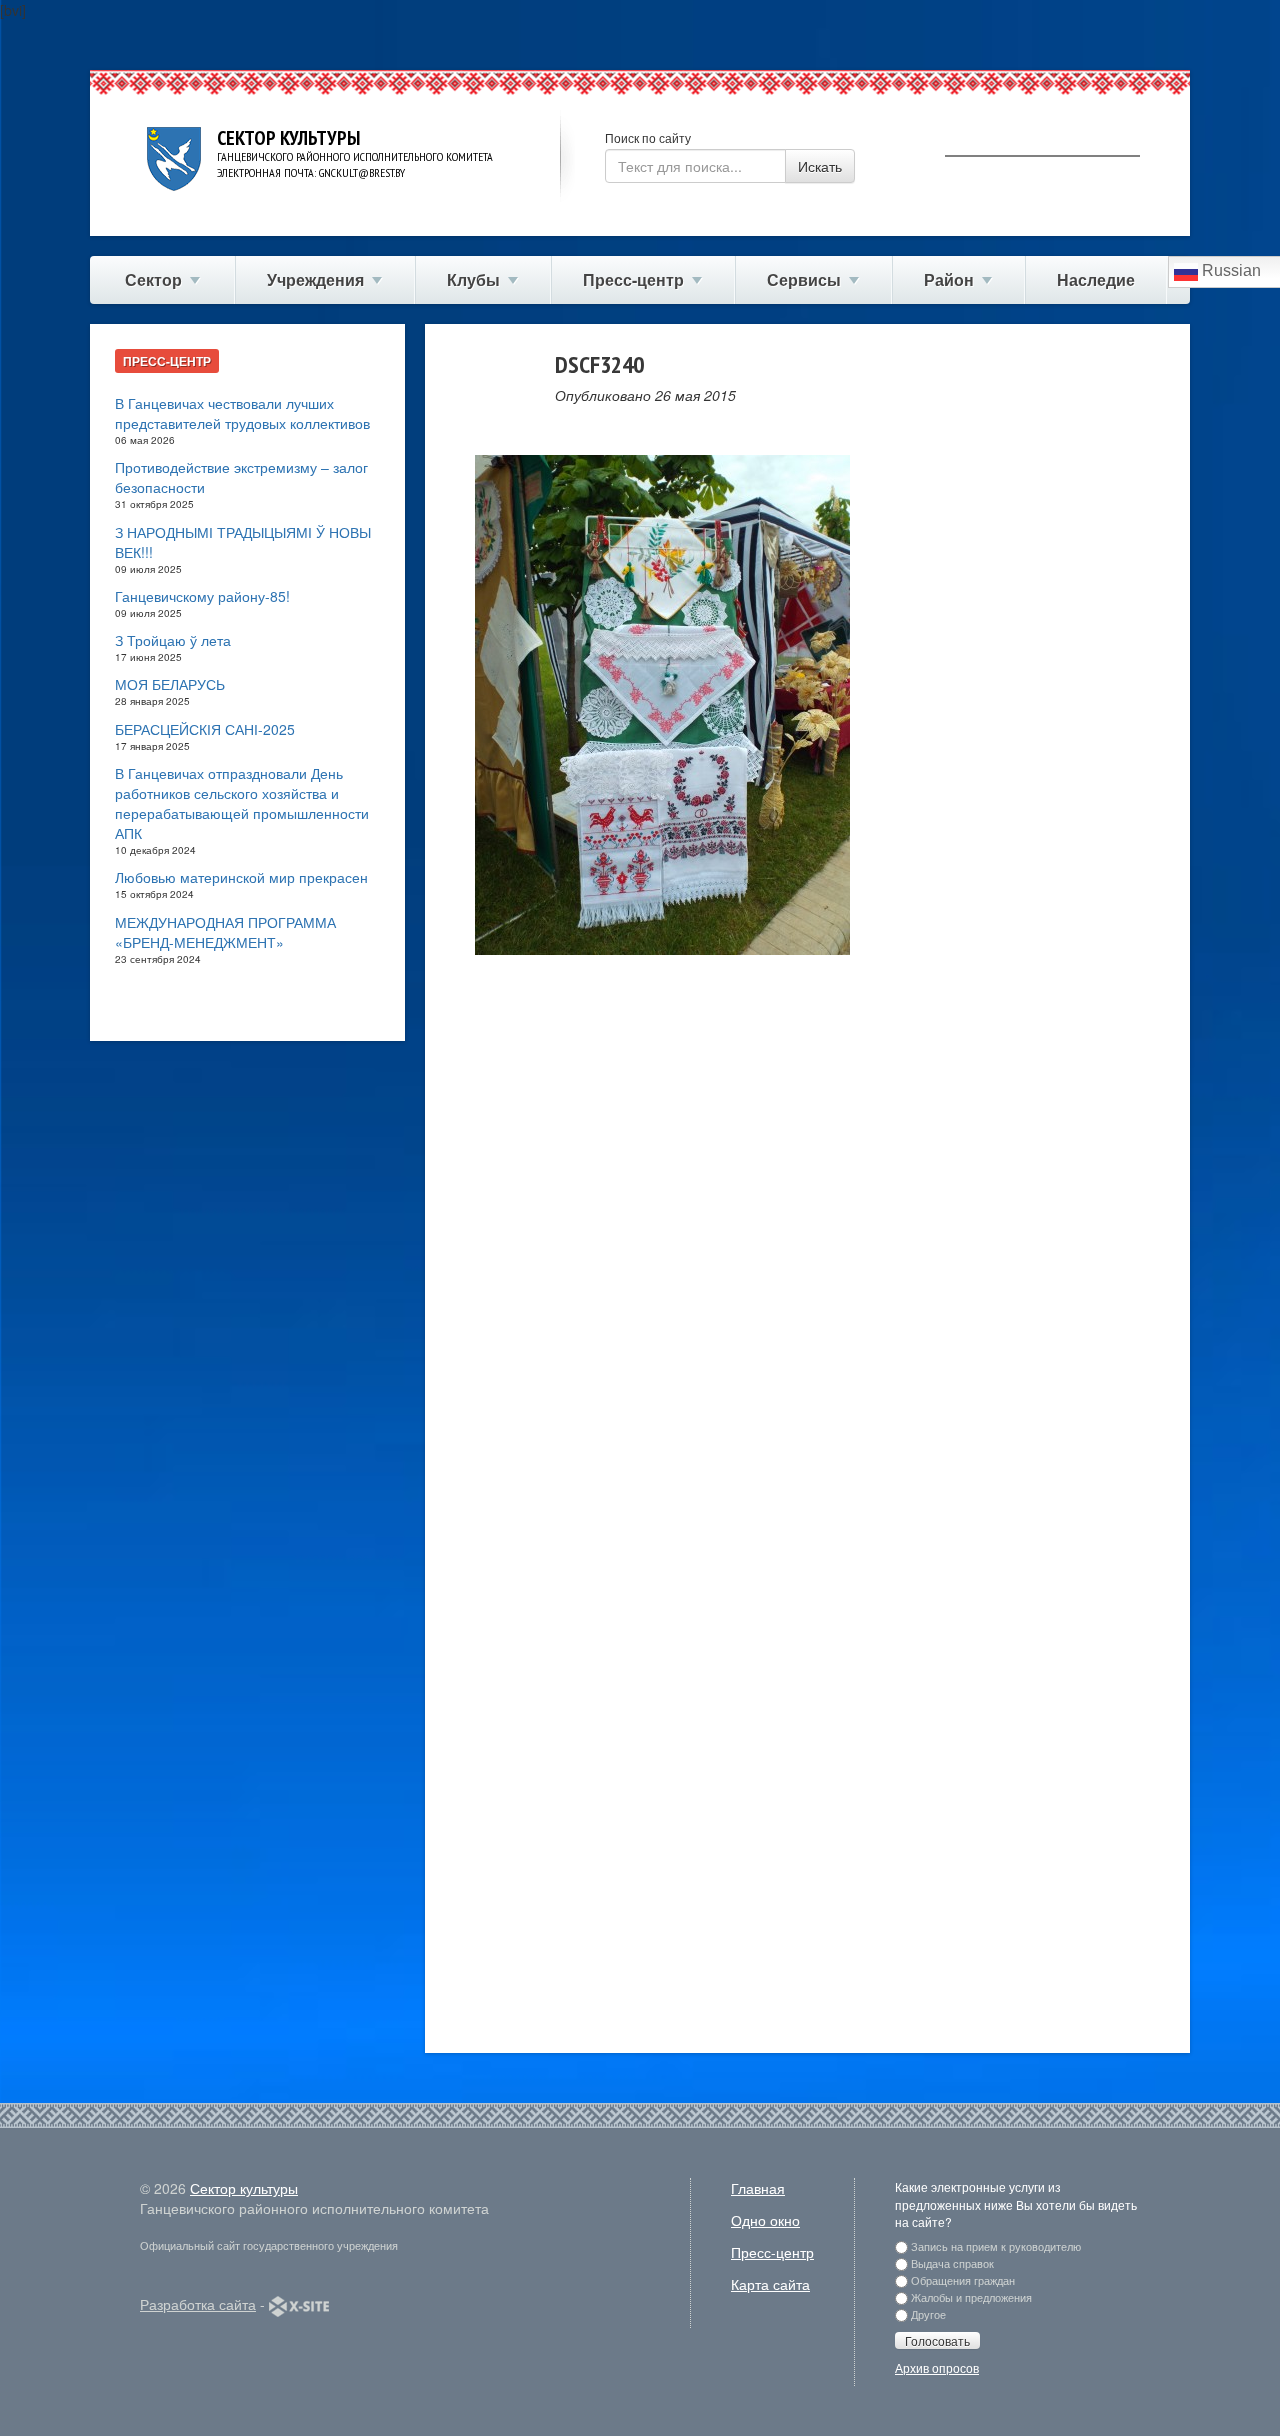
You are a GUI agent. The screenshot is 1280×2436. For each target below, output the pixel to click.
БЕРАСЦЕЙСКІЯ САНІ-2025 (205, 729)
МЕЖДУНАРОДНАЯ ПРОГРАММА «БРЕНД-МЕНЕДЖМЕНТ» (225, 932)
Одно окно (765, 2220)
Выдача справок (952, 2263)
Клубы (473, 279)
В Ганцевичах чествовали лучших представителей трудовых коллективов (242, 413)
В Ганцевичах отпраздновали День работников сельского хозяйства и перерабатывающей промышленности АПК (242, 803)
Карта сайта (770, 2284)
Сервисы (804, 279)
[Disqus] (807, 1255)
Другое (928, 2314)
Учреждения (315, 279)
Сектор (153, 279)
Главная (758, 2188)
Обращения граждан (963, 2280)
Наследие (1096, 279)
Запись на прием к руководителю (996, 2246)
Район (949, 279)
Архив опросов (937, 2367)
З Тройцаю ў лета (173, 640)
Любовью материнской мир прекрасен (241, 877)
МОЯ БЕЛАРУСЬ (170, 684)
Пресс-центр (633, 279)
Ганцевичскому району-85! (202, 596)
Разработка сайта (198, 2304)
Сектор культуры (244, 2188)
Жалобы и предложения (971, 2297)
